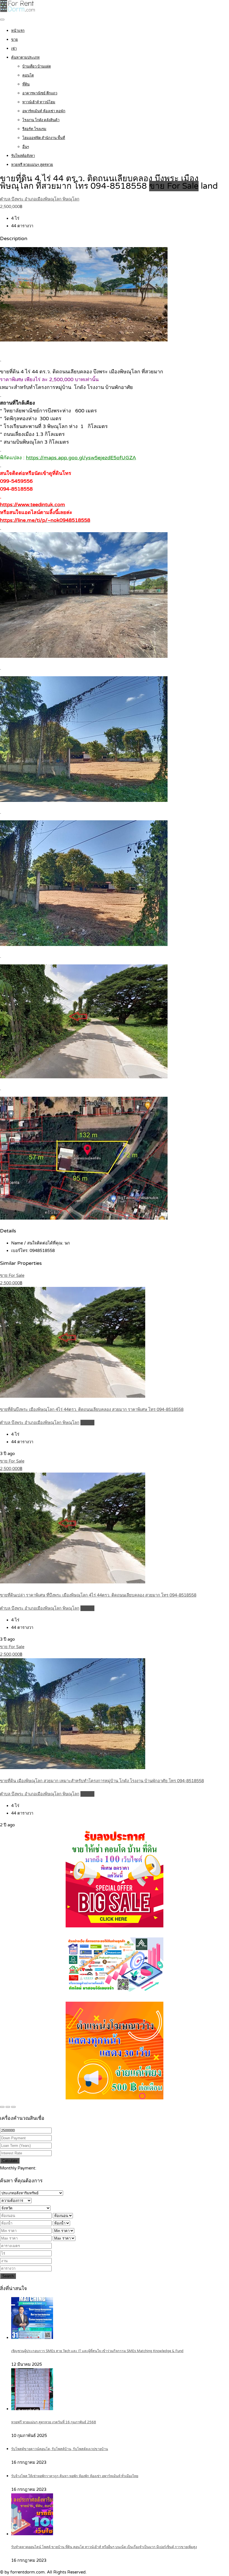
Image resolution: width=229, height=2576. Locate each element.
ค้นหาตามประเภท (25, 58)
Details (87, 1423)
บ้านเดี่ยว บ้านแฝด (37, 66)
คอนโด (28, 75)
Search (8, 2276)
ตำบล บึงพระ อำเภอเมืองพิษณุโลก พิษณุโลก (40, 199)
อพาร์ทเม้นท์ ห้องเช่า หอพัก (44, 111)
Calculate (10, 2161)
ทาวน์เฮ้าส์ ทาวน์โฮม (39, 102)
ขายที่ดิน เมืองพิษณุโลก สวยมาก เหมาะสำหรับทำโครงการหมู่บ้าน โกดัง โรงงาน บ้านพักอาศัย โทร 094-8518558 (102, 1781)
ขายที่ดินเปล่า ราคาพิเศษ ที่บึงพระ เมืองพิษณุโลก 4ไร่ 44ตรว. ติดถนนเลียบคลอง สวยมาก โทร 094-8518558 (98, 1595)
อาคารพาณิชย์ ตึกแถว (40, 93)
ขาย (15, 40)
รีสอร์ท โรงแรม (34, 129)
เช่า (14, 49)
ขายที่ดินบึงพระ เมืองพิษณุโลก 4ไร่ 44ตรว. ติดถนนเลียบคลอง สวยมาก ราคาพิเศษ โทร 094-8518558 (92, 1409)
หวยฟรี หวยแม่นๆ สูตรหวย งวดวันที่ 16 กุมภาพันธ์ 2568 (54, 2422)
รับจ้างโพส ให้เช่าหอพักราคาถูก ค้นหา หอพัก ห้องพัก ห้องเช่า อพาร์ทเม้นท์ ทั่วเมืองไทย (75, 2476)
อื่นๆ (26, 147)
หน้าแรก (18, 31)
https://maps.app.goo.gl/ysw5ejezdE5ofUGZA (81, 458)
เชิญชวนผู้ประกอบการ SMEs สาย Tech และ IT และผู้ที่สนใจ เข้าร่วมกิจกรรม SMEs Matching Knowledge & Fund (97, 2351)
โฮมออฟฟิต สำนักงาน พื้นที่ (44, 138)
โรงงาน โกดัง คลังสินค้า (41, 120)
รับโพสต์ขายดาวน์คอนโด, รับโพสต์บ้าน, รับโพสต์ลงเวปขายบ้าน (60, 2449)
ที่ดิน (26, 84)
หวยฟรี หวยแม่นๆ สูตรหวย (32, 165)
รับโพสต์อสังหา (23, 156)
